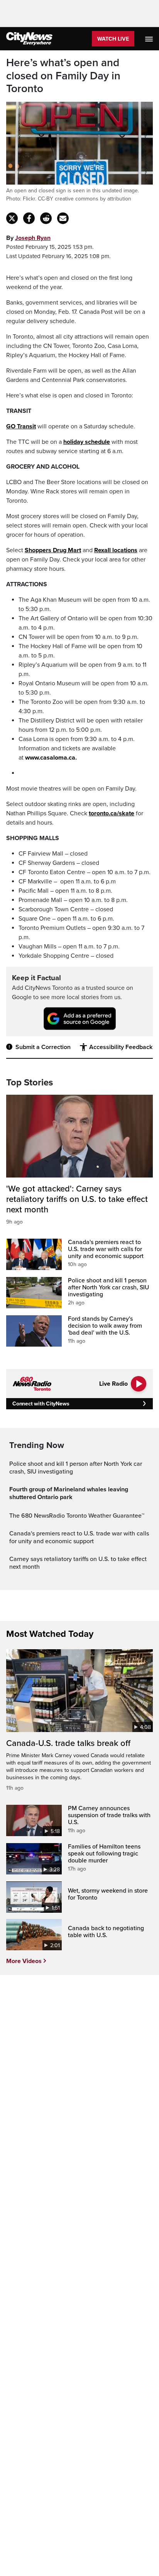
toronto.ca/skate (112, 813)
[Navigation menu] (150, 39)
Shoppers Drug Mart (53, 550)
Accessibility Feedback (121, 1047)
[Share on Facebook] (29, 218)
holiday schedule (87, 442)
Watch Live (113, 39)
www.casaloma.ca (50, 758)
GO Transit (21, 426)
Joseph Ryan (33, 238)
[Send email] (63, 218)
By (28, 238)
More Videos (24, 1961)
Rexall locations (116, 550)
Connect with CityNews (41, 1404)
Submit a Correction (43, 1047)
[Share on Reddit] (46, 218)
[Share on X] (12, 218)
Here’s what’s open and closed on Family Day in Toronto (63, 76)
